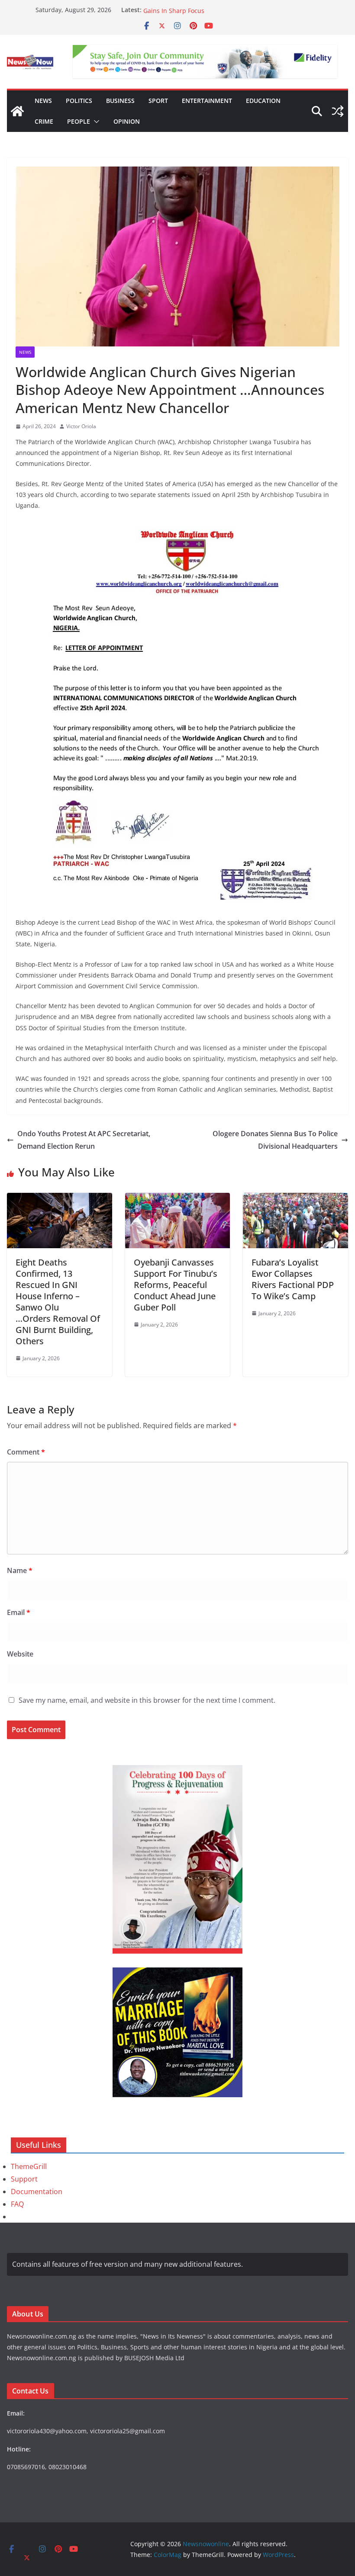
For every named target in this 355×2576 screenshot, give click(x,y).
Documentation (37, 2192)
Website (20, 1654)
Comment (26, 1452)
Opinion (127, 121)
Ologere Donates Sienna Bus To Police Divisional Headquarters (275, 1140)
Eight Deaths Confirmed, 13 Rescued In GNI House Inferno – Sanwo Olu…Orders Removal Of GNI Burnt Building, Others (58, 1302)
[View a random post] (338, 111)
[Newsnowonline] (17, 111)
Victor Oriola (81, 426)
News (43, 101)
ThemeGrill (29, 2166)
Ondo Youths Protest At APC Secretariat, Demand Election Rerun (84, 1140)
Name (20, 1570)
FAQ (17, 2204)
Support (24, 2179)
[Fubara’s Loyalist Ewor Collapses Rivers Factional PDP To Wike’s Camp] (295, 1199)
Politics (79, 101)
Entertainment (207, 101)
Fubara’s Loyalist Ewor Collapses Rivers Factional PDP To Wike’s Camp (293, 1279)
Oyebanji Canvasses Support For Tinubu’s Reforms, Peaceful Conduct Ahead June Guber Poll (176, 1285)
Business (120, 101)
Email (19, 1612)
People (79, 121)
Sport (158, 101)
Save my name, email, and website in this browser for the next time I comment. (147, 1700)
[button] (95, 122)
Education (263, 101)
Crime (44, 121)
